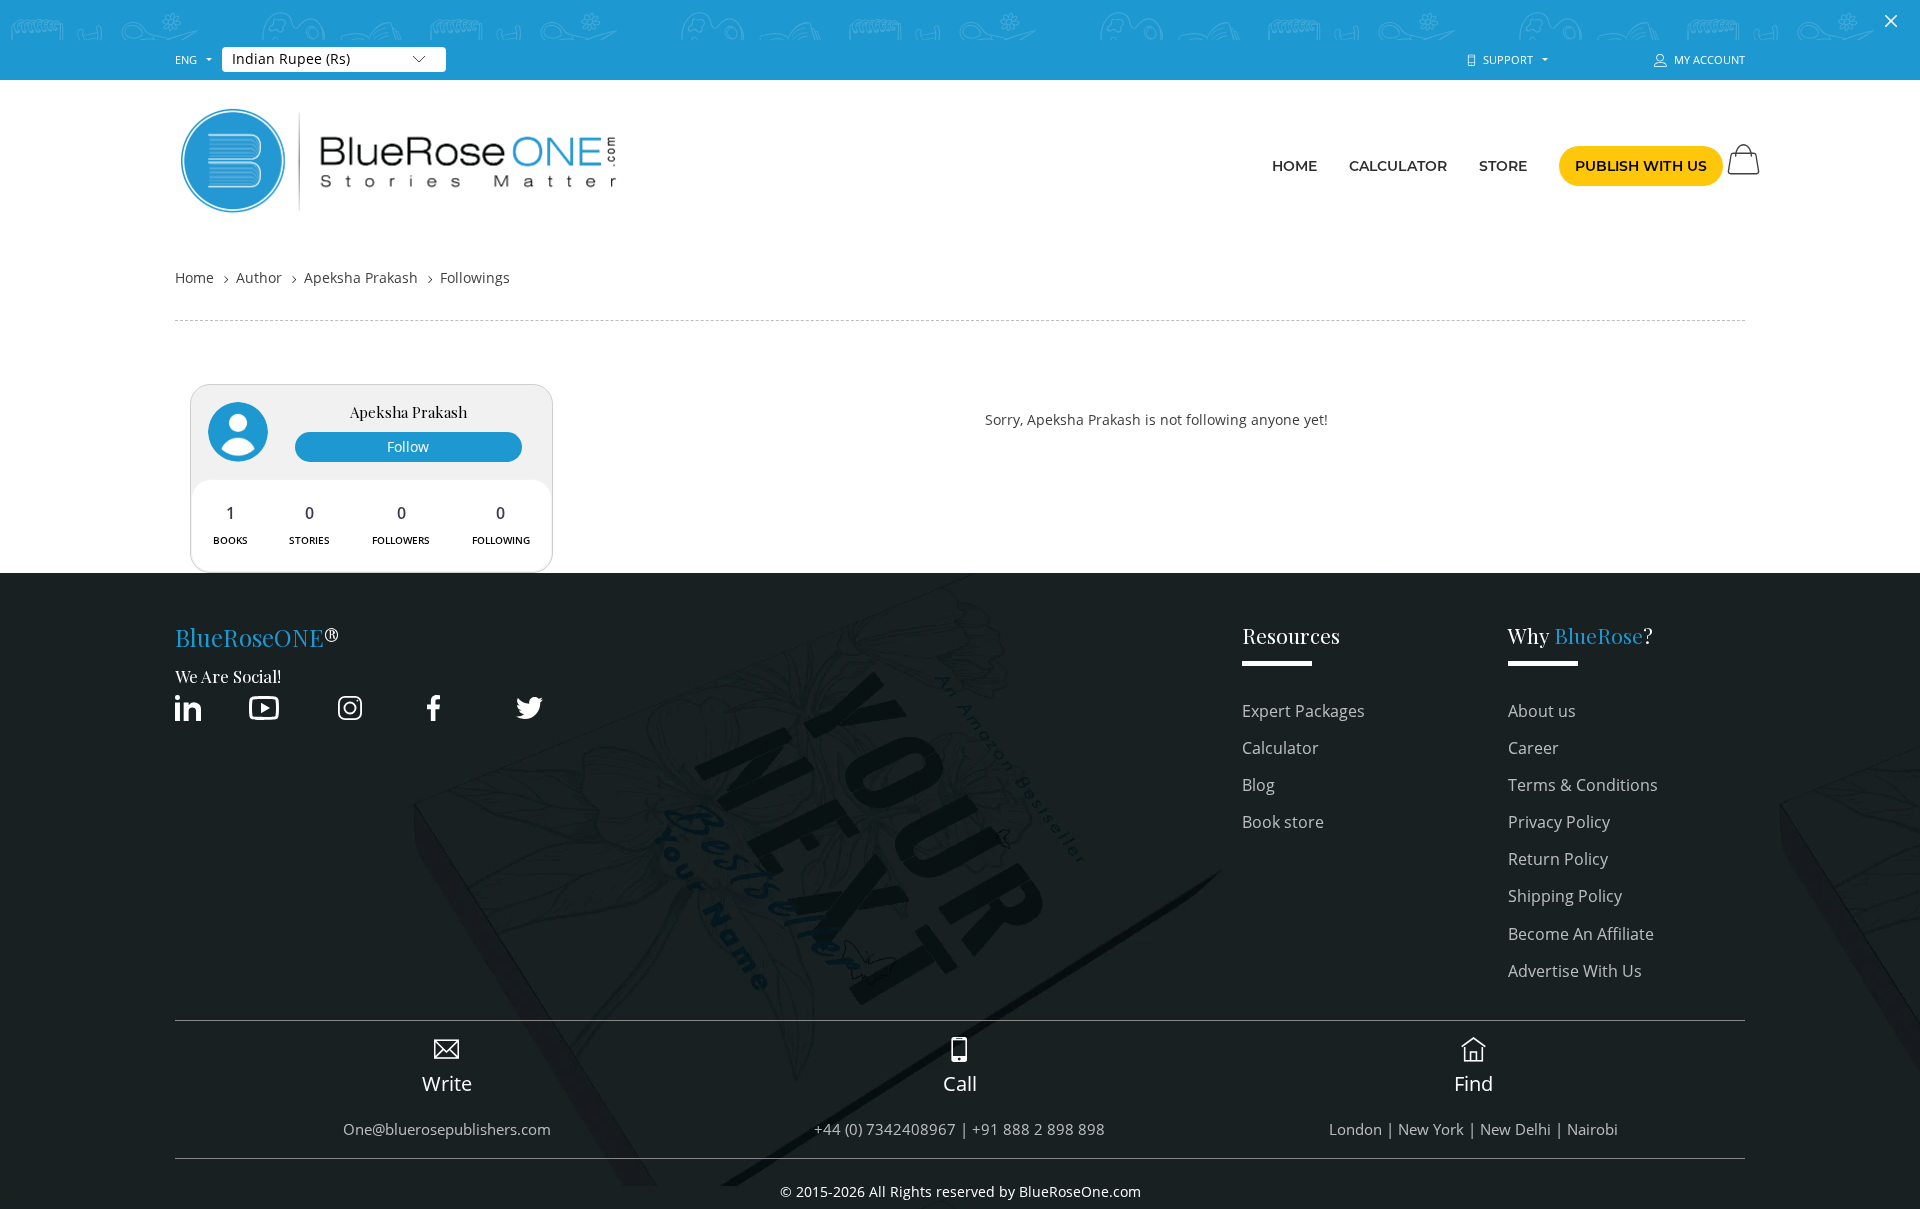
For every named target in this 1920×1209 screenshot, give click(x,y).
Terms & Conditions (1583, 785)
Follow (408, 446)
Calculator (1398, 166)
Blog (1258, 785)
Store (1503, 166)
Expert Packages (1303, 711)
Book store (1283, 822)
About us (1542, 711)
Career (1533, 748)
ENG (186, 59)
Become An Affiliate (1581, 934)
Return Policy (1558, 859)
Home (1294, 166)
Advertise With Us (1575, 971)
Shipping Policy (1565, 896)
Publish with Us (1641, 166)
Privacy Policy (1559, 822)
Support (1505, 59)
